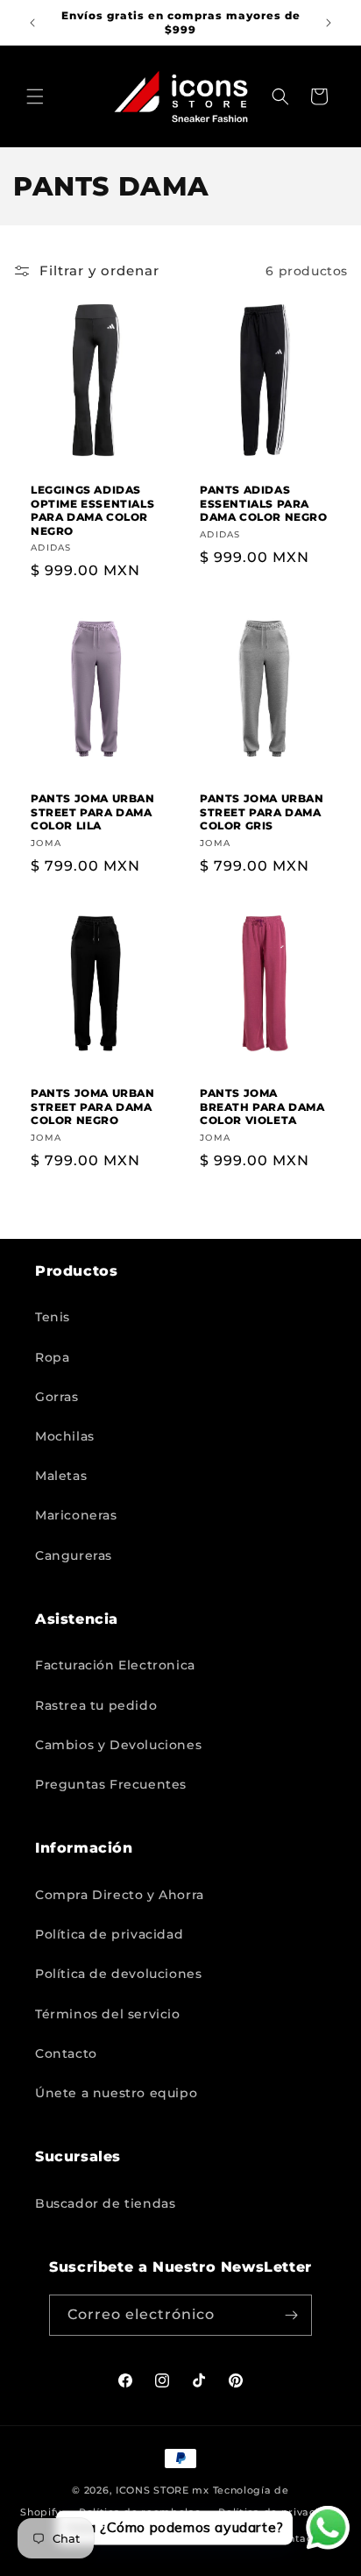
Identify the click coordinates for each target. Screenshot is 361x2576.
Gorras (57, 1397)
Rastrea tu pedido (96, 1705)
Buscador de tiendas (105, 2203)
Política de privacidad (109, 1934)
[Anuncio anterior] (32, 23)
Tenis (53, 1317)
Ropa (52, 1357)
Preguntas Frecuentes (111, 1784)
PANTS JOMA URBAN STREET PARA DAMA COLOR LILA (93, 812)
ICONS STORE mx (163, 2490)
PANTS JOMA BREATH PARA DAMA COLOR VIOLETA (262, 1107)
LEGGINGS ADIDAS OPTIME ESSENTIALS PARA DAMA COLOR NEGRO (92, 510)
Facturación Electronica (115, 1665)
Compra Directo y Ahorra (120, 1895)
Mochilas (65, 1436)
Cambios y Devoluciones (118, 1745)
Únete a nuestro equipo (116, 2093)
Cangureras (74, 1555)
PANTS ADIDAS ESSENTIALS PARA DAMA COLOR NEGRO (264, 503)
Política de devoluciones (118, 1974)
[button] (35, 96)
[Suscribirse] (292, 2315)
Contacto (66, 2053)
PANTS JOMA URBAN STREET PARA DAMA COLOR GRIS (262, 812)
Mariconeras (76, 1515)
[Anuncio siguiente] (329, 23)
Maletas (61, 1476)
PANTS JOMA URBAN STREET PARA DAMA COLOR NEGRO (93, 1107)
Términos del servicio (108, 2014)
